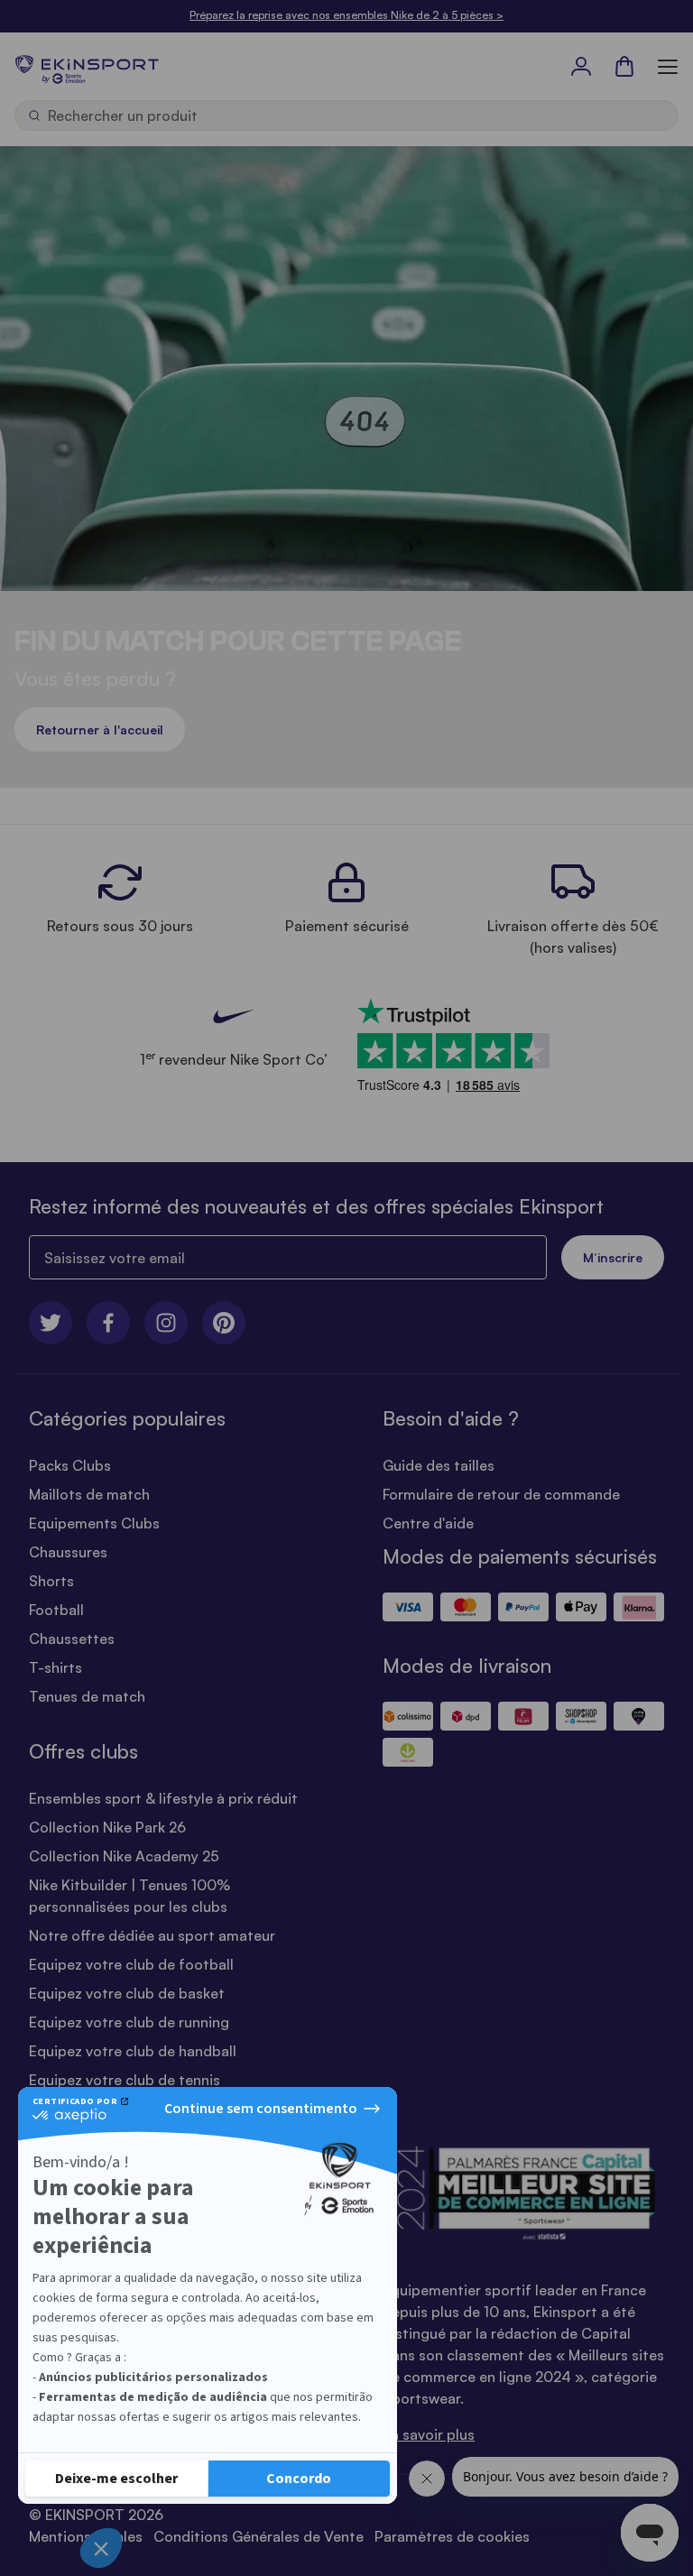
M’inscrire (613, 1257)
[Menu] (668, 66)
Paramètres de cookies (452, 2536)
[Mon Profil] (581, 66)
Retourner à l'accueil (100, 729)
